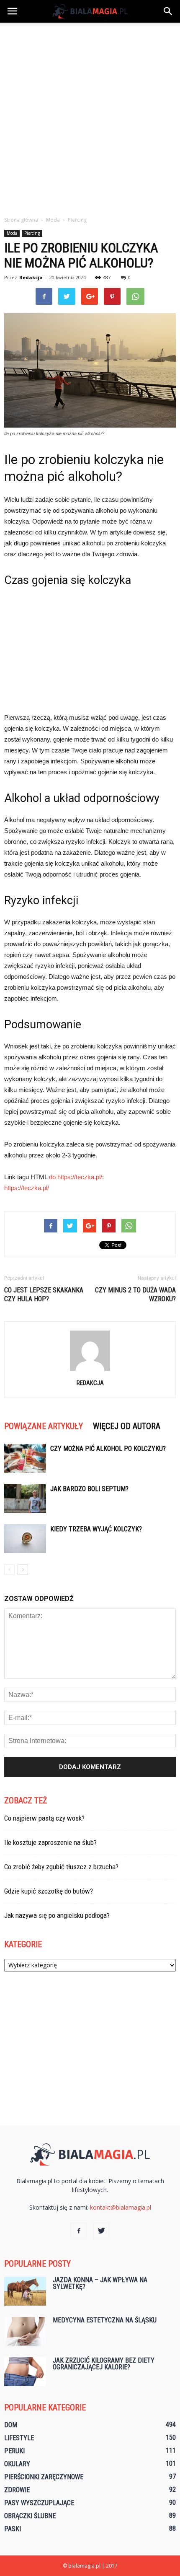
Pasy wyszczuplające (39, 2503)
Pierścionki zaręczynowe (44, 2477)
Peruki (14, 2451)
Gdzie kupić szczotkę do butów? (49, 1891)
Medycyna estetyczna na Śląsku (105, 2320)
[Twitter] (101, 2231)
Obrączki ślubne (30, 2516)
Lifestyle (19, 2438)
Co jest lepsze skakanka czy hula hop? (44, 1294)
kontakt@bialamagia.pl (121, 2207)
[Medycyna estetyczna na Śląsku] (25, 2332)
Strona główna (21, 220)
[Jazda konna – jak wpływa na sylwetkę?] (25, 2291)
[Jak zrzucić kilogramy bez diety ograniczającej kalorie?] (25, 2372)
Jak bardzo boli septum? (89, 1489)
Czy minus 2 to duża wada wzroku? (135, 1294)
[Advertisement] (90, 117)
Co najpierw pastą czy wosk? (44, 1818)
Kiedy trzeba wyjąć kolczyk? (96, 1529)
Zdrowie (17, 2490)
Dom (11, 2425)
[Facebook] (79, 2231)
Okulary (17, 2464)
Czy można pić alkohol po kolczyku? (108, 1449)
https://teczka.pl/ (27, 1188)
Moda (12, 233)
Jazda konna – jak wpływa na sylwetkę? (100, 2283)
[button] (168, 11)
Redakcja (31, 277)
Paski (13, 2529)
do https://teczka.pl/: (76, 1177)
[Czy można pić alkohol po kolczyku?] (25, 1458)
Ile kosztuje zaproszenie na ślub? (50, 1842)
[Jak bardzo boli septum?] (25, 1498)
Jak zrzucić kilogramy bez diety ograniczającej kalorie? (104, 2364)
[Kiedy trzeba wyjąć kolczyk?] (25, 1539)
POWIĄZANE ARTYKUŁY (44, 1426)
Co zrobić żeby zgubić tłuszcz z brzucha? (61, 1867)
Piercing (32, 233)
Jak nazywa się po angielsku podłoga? (57, 1915)
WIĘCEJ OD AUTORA (127, 1426)
